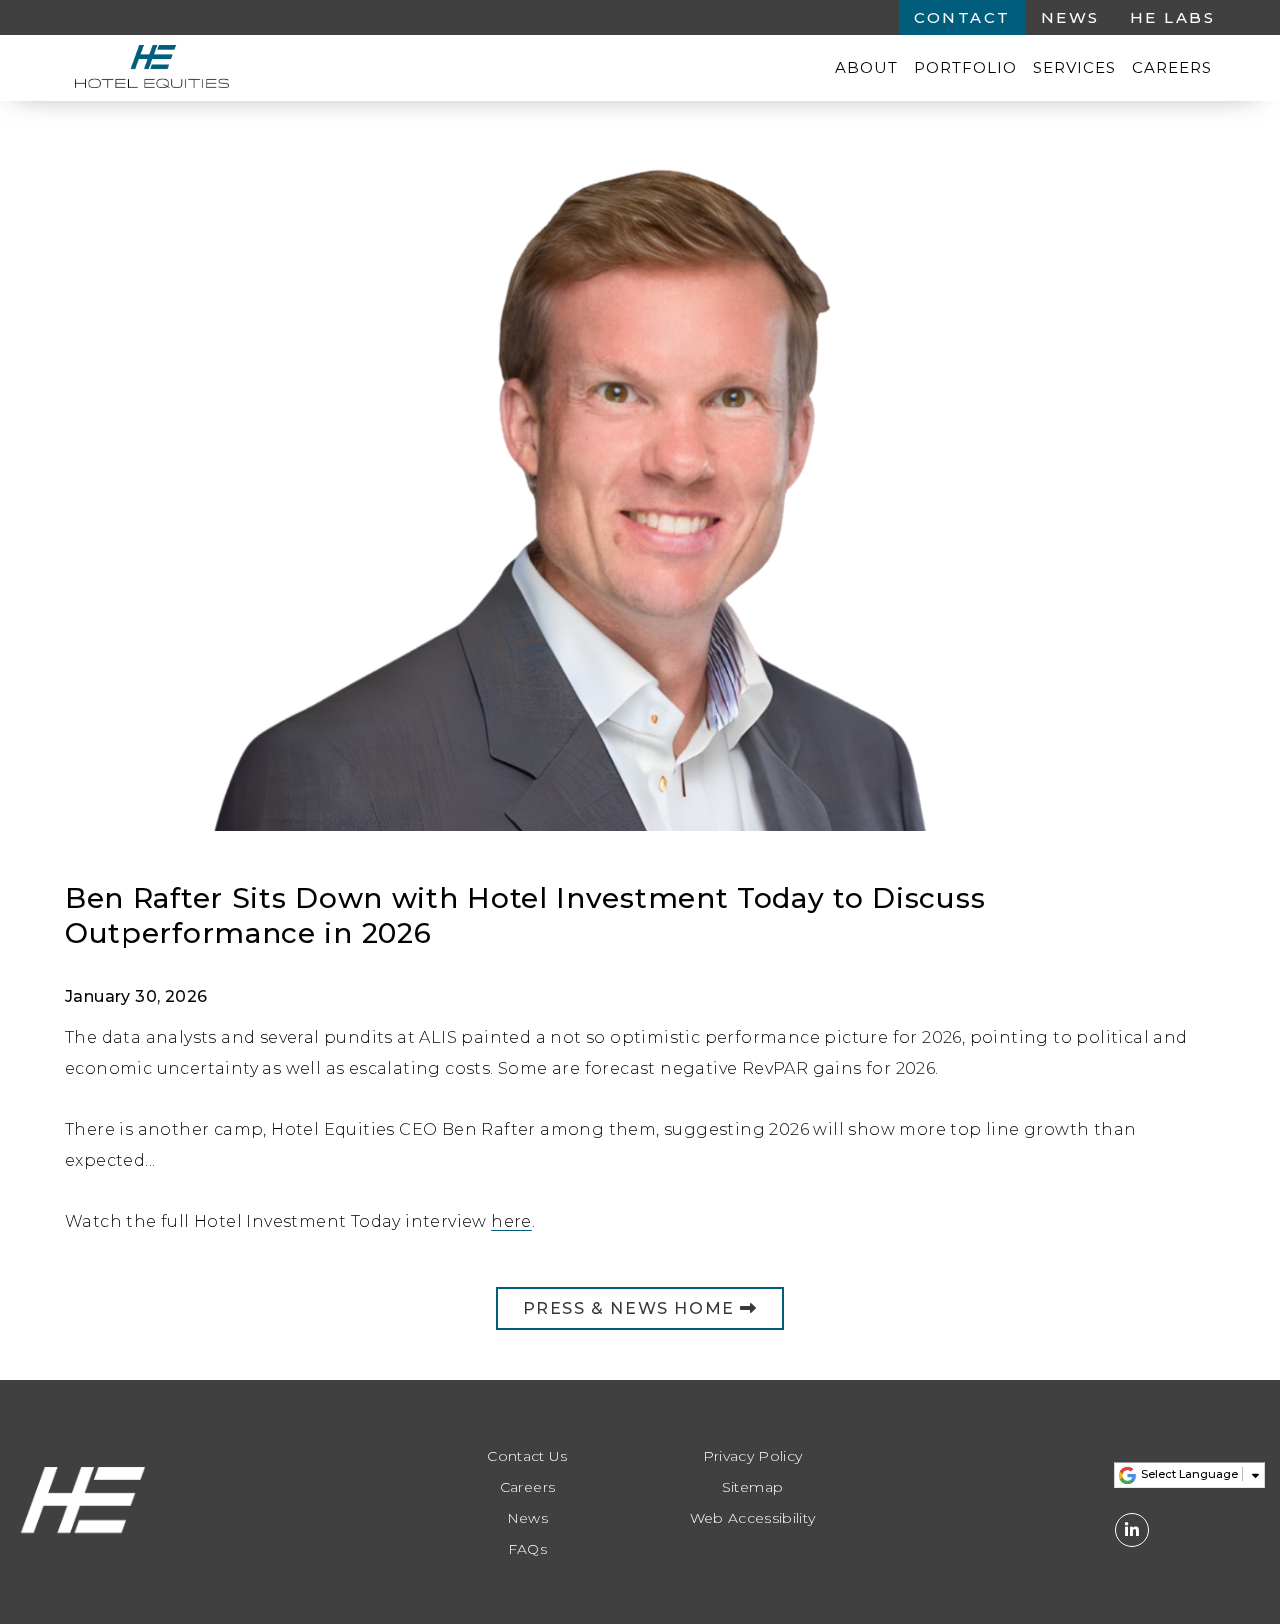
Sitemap (752, 1487)
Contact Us (527, 1456)
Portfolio (965, 67)
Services (1074, 67)
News (1070, 17)
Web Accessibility (753, 1518)
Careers (1172, 67)
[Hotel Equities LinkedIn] (1132, 1530)
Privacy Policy (753, 1456)
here (511, 1221)
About (866, 67)
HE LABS (1173, 17)
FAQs (527, 1549)
